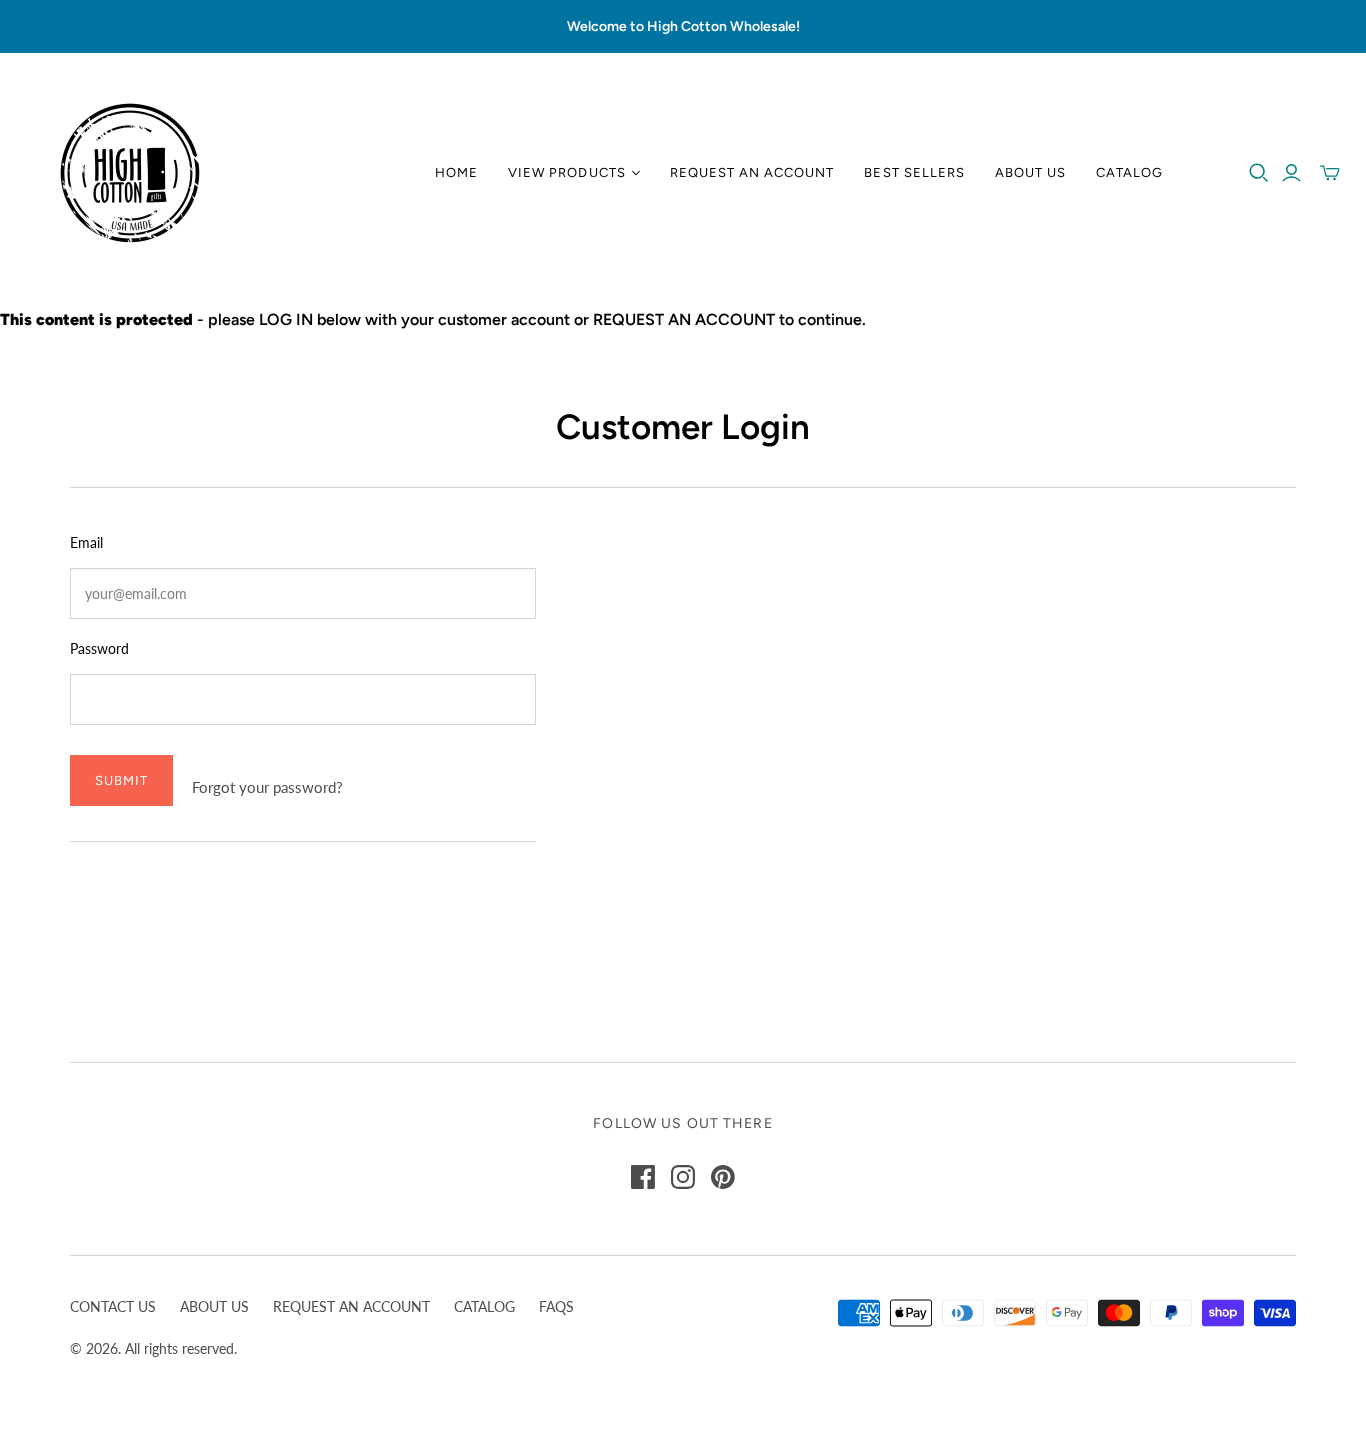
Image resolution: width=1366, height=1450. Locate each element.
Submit (121, 780)
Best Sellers (914, 172)
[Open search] (1259, 173)
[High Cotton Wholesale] (130, 173)
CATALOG (484, 1306)
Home (456, 172)
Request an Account (752, 172)
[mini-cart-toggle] (1330, 173)
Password (99, 648)
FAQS (556, 1306)
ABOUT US (214, 1306)
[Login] (1291, 173)
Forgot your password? (267, 787)
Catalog (1129, 172)
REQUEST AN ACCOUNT (351, 1306)
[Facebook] (643, 1177)
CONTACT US (113, 1306)
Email (86, 542)
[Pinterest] (723, 1177)
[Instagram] (683, 1177)
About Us (1030, 172)
